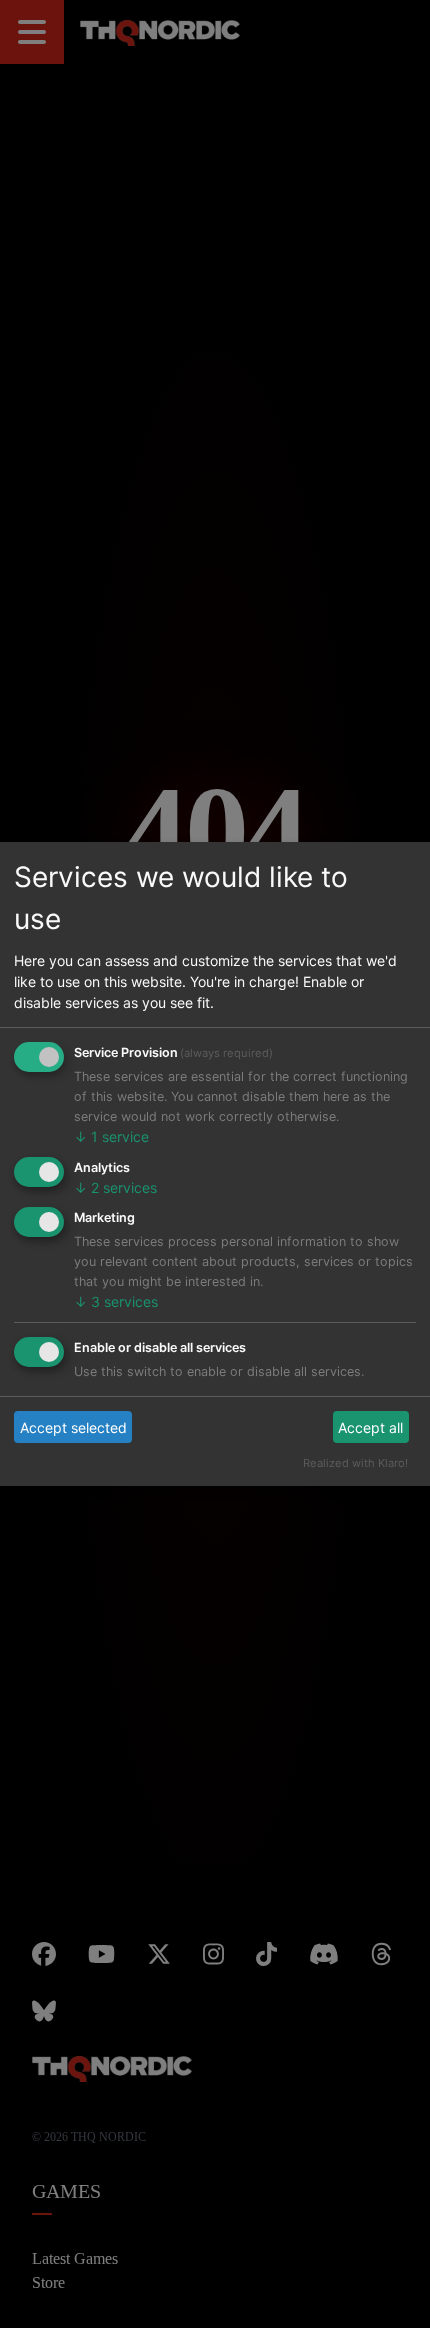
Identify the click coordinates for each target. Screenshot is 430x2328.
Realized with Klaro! (367, 1442)
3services (107, 1280)
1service (103, 1115)
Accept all (376, 1406)
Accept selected (64, 1406)
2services (107, 1166)
